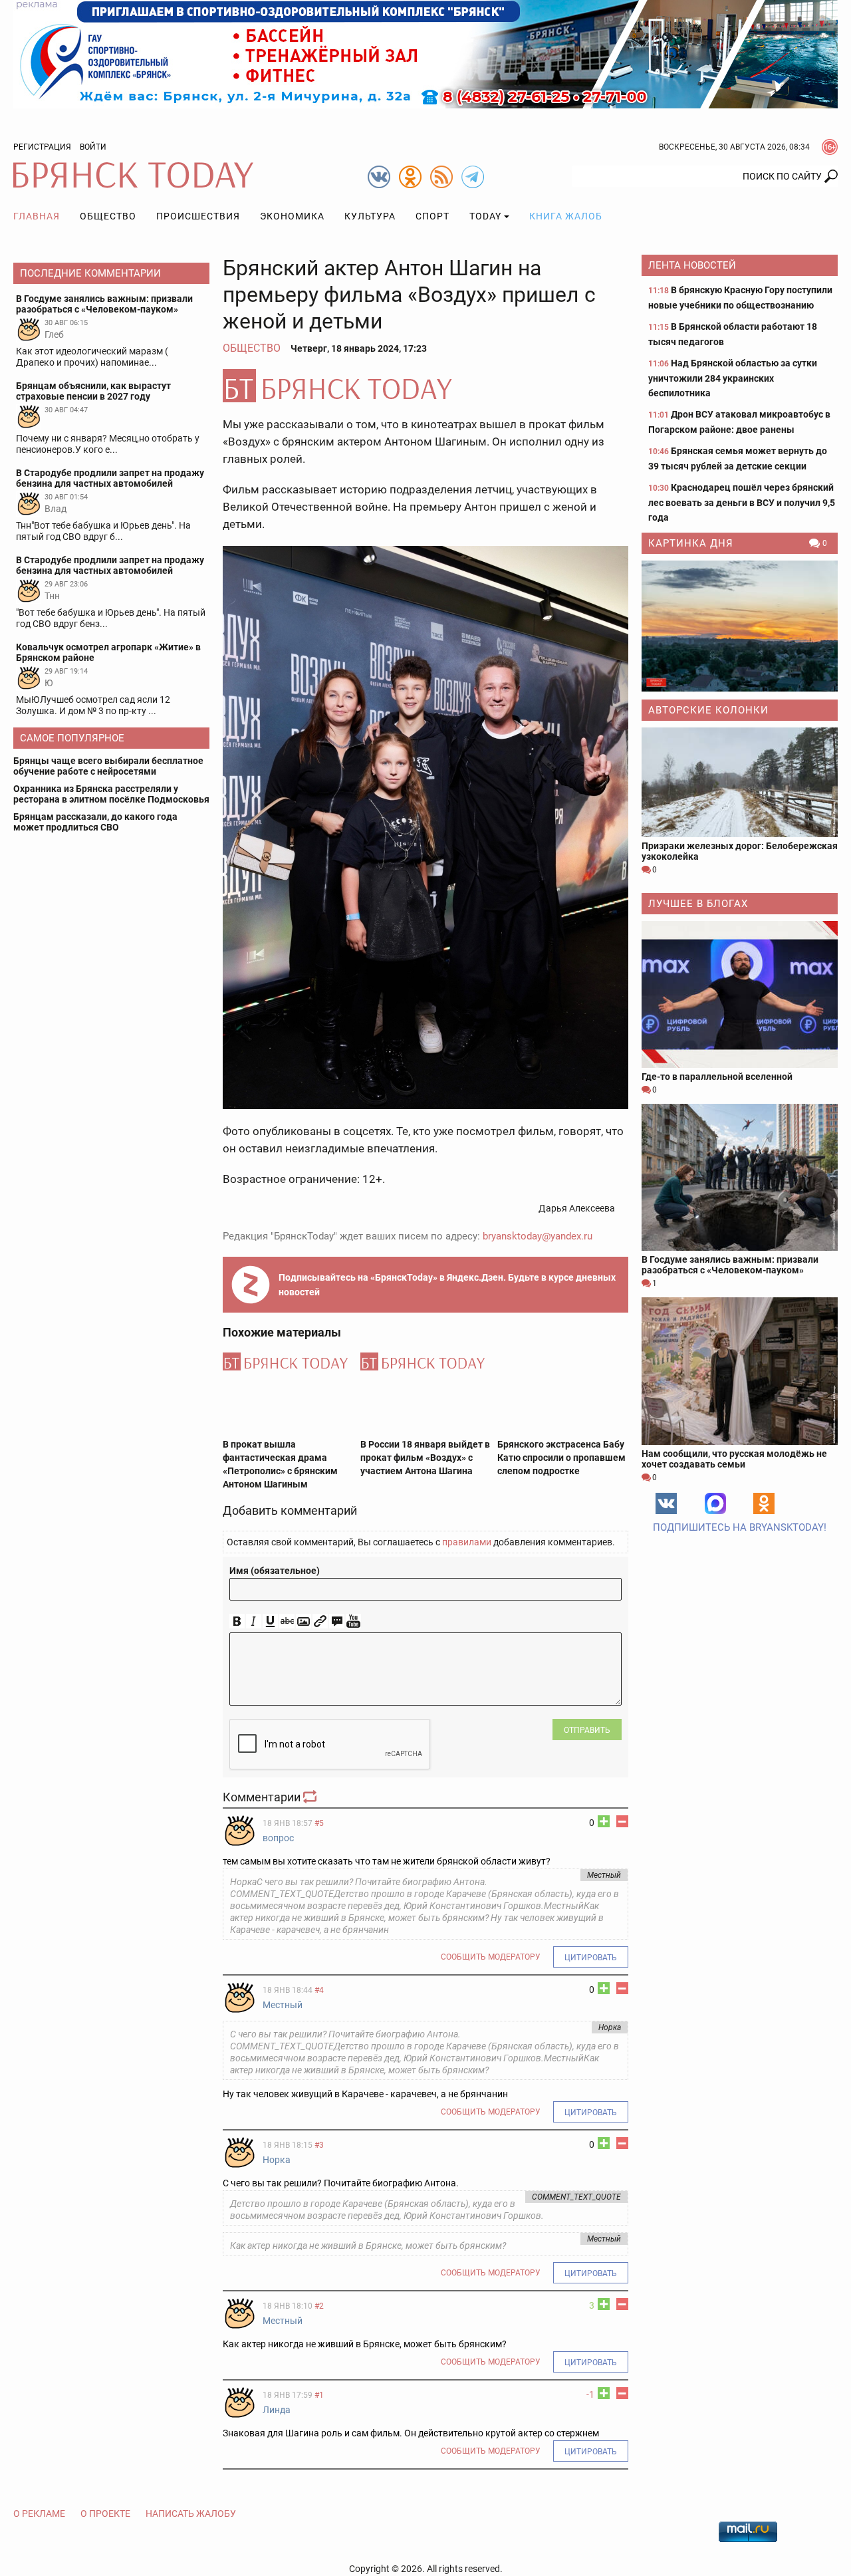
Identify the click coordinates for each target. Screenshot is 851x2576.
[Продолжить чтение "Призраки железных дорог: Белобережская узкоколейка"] (740, 782)
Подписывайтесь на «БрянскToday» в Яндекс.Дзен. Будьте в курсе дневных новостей (447, 1285)
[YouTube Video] (353, 1621)
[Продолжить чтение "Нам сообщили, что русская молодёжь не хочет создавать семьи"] (740, 1371)
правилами (467, 1542)
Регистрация (42, 147)
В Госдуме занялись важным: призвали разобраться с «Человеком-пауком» (730, 1265)
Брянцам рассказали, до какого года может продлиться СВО (95, 822)
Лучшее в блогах (698, 904)
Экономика (292, 216)
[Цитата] (337, 1621)
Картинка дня (691, 543)
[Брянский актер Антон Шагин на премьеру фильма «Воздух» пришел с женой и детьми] (425, 386)
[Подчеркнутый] (270, 1621)
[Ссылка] (320, 1621)
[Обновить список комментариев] (311, 1797)
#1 (319, 2395)
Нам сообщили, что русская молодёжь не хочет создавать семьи (734, 1459)
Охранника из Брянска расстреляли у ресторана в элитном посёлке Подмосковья (111, 794)
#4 (319, 1990)
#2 (319, 2306)
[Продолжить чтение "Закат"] (740, 626)
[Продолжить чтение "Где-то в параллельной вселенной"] (740, 994)
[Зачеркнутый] (287, 1621)
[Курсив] (254, 1621)
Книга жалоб (566, 216)
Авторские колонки (708, 710)
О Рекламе (39, 2513)
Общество (108, 216)
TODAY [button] (485, 216)
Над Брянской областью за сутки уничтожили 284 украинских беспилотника (733, 378)
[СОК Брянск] (425, 53)
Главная (37, 216)
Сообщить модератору (491, 1957)
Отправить (587, 1730)
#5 (319, 1823)
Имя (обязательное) (275, 1571)
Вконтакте (666, 1503)
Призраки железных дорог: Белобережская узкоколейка (740, 851)
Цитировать (591, 1958)
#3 (319, 2145)
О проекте (105, 2513)
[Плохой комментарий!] (622, 1821)
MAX (715, 1503)
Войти (93, 147)
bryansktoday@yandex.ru (538, 1236)
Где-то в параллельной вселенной (717, 1077)
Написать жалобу (191, 2513)
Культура (370, 216)
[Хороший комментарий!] (604, 1821)
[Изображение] (304, 1621)
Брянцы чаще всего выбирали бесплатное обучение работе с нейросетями (108, 766)
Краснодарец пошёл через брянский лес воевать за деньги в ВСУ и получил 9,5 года (742, 502)
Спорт (432, 216)
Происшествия (198, 216)
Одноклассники (764, 1503)
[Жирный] (237, 1621)
